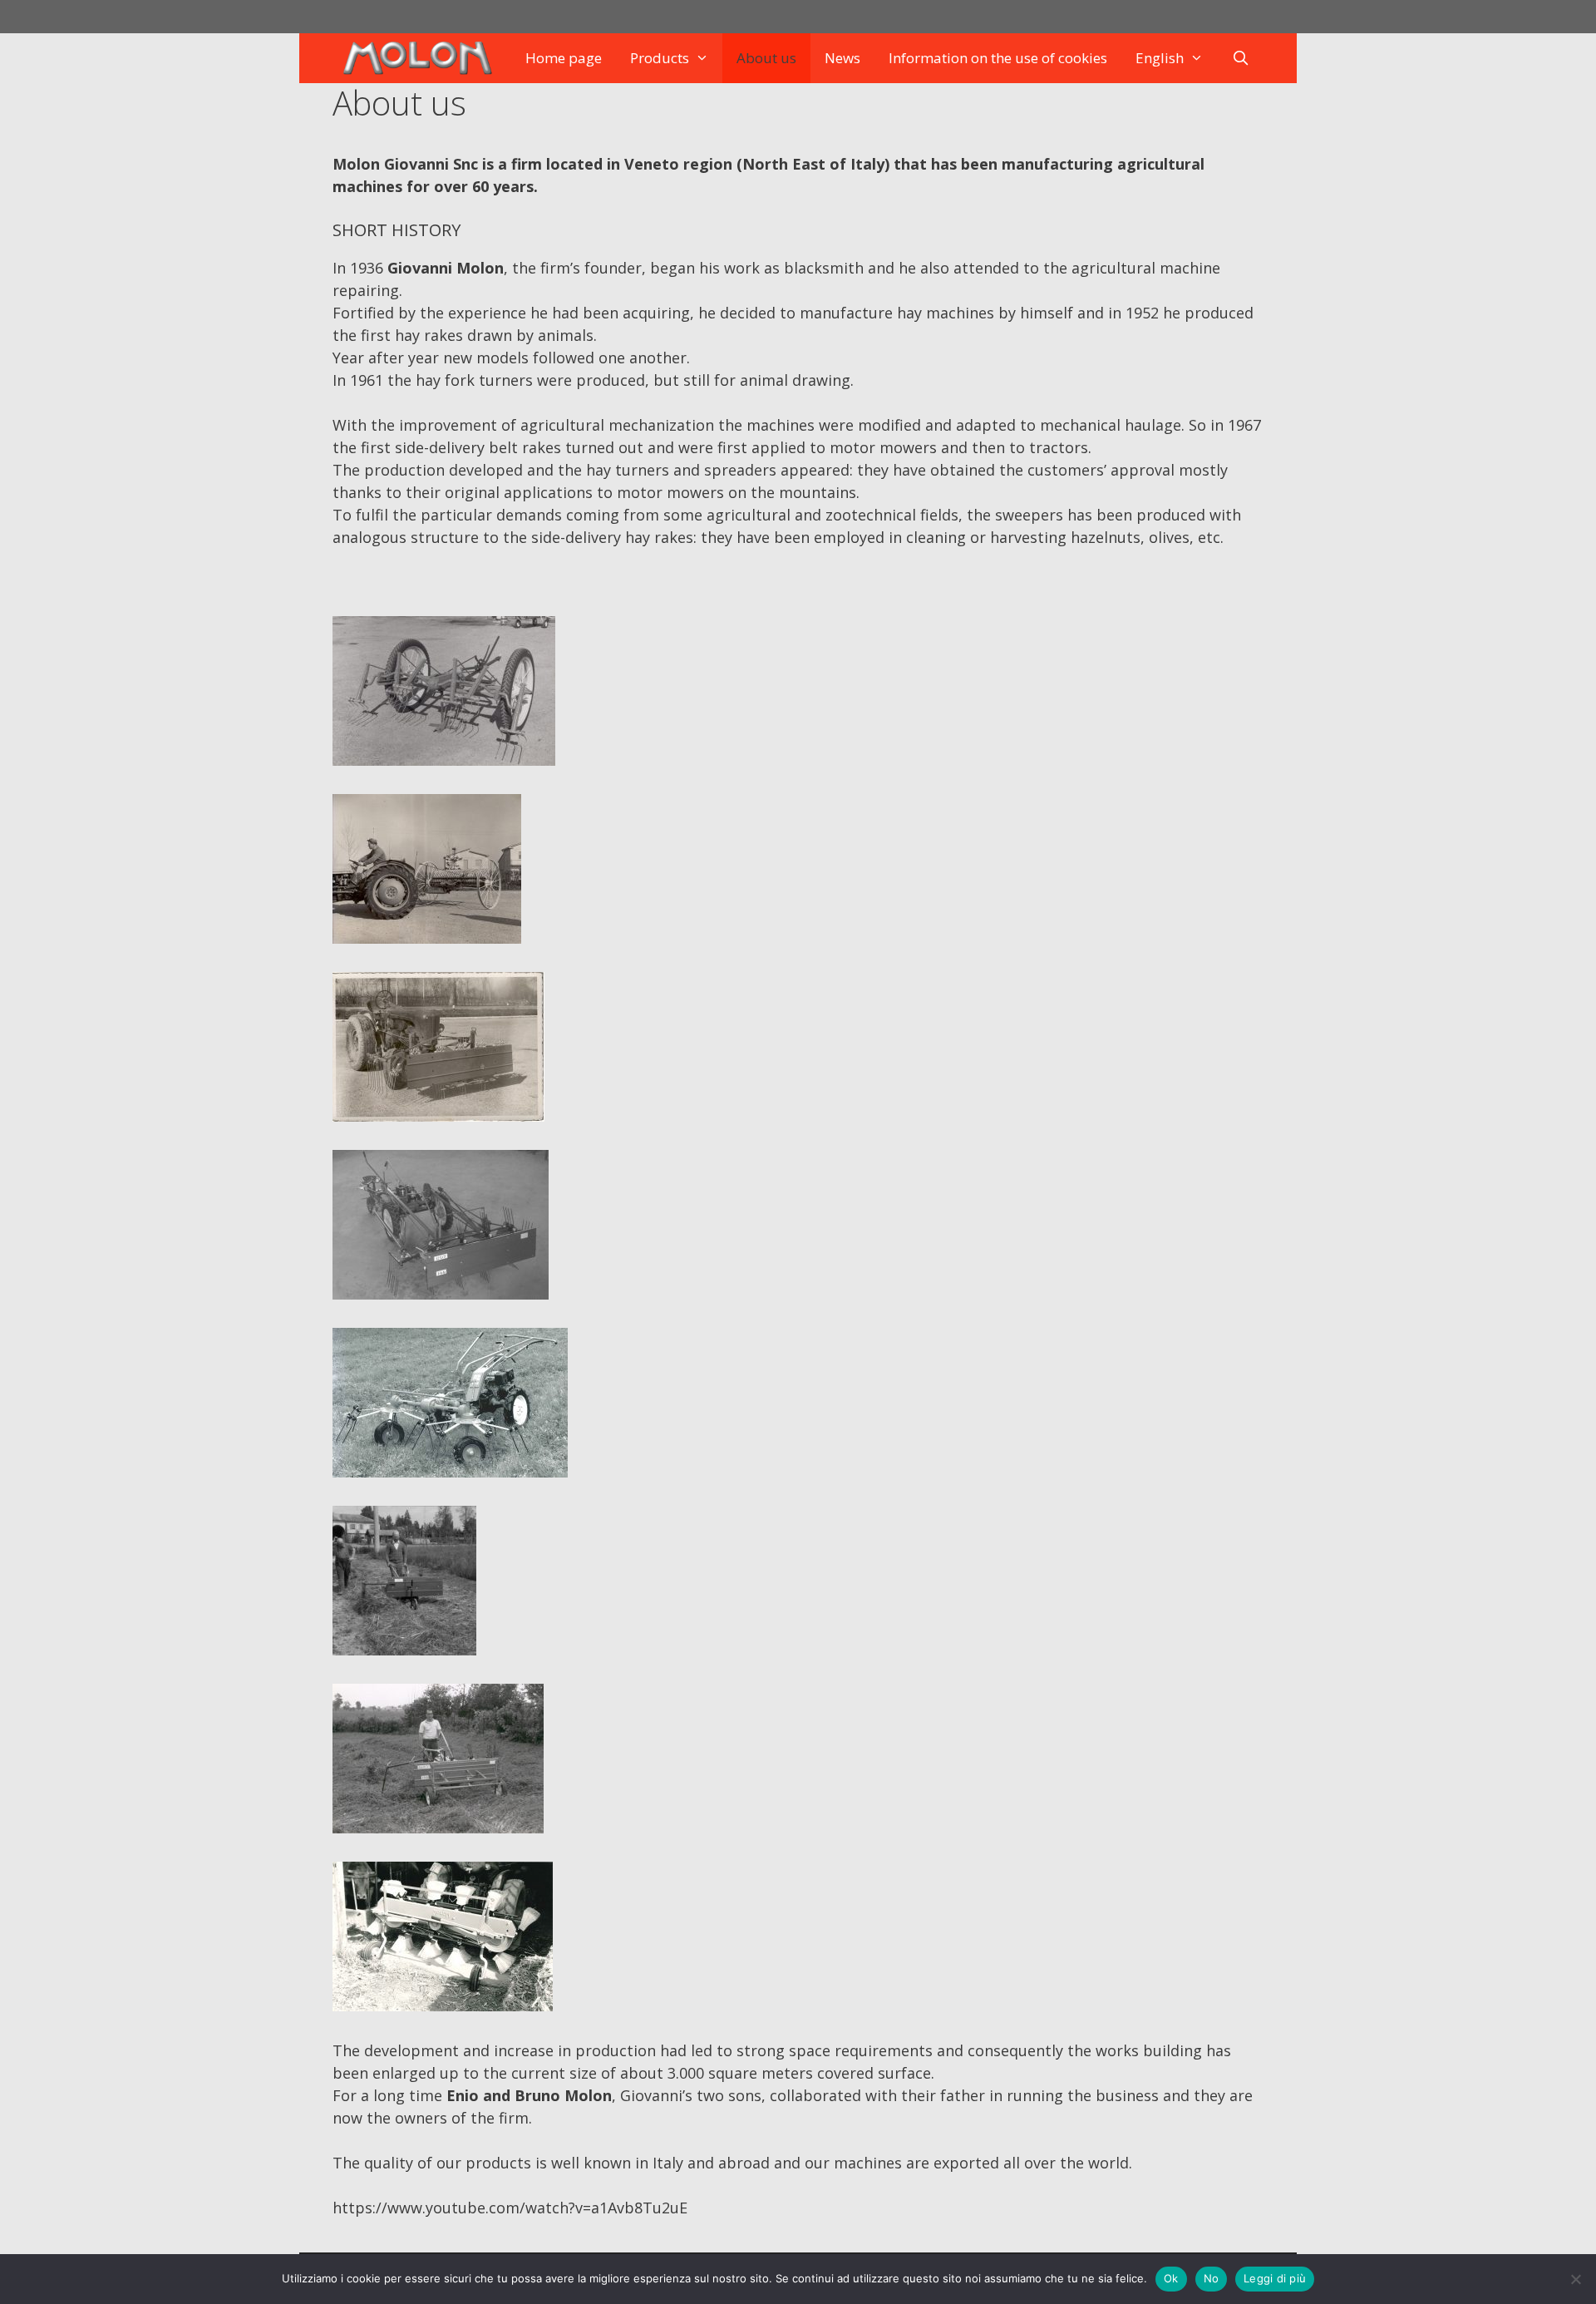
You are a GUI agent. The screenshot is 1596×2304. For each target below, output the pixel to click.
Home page (564, 58)
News (842, 58)
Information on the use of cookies (998, 58)
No (1212, 2278)
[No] (1575, 2279)
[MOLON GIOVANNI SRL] (421, 58)
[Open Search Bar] (1241, 58)
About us (766, 58)
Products (660, 58)
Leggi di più (1275, 2278)
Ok (1171, 2278)
